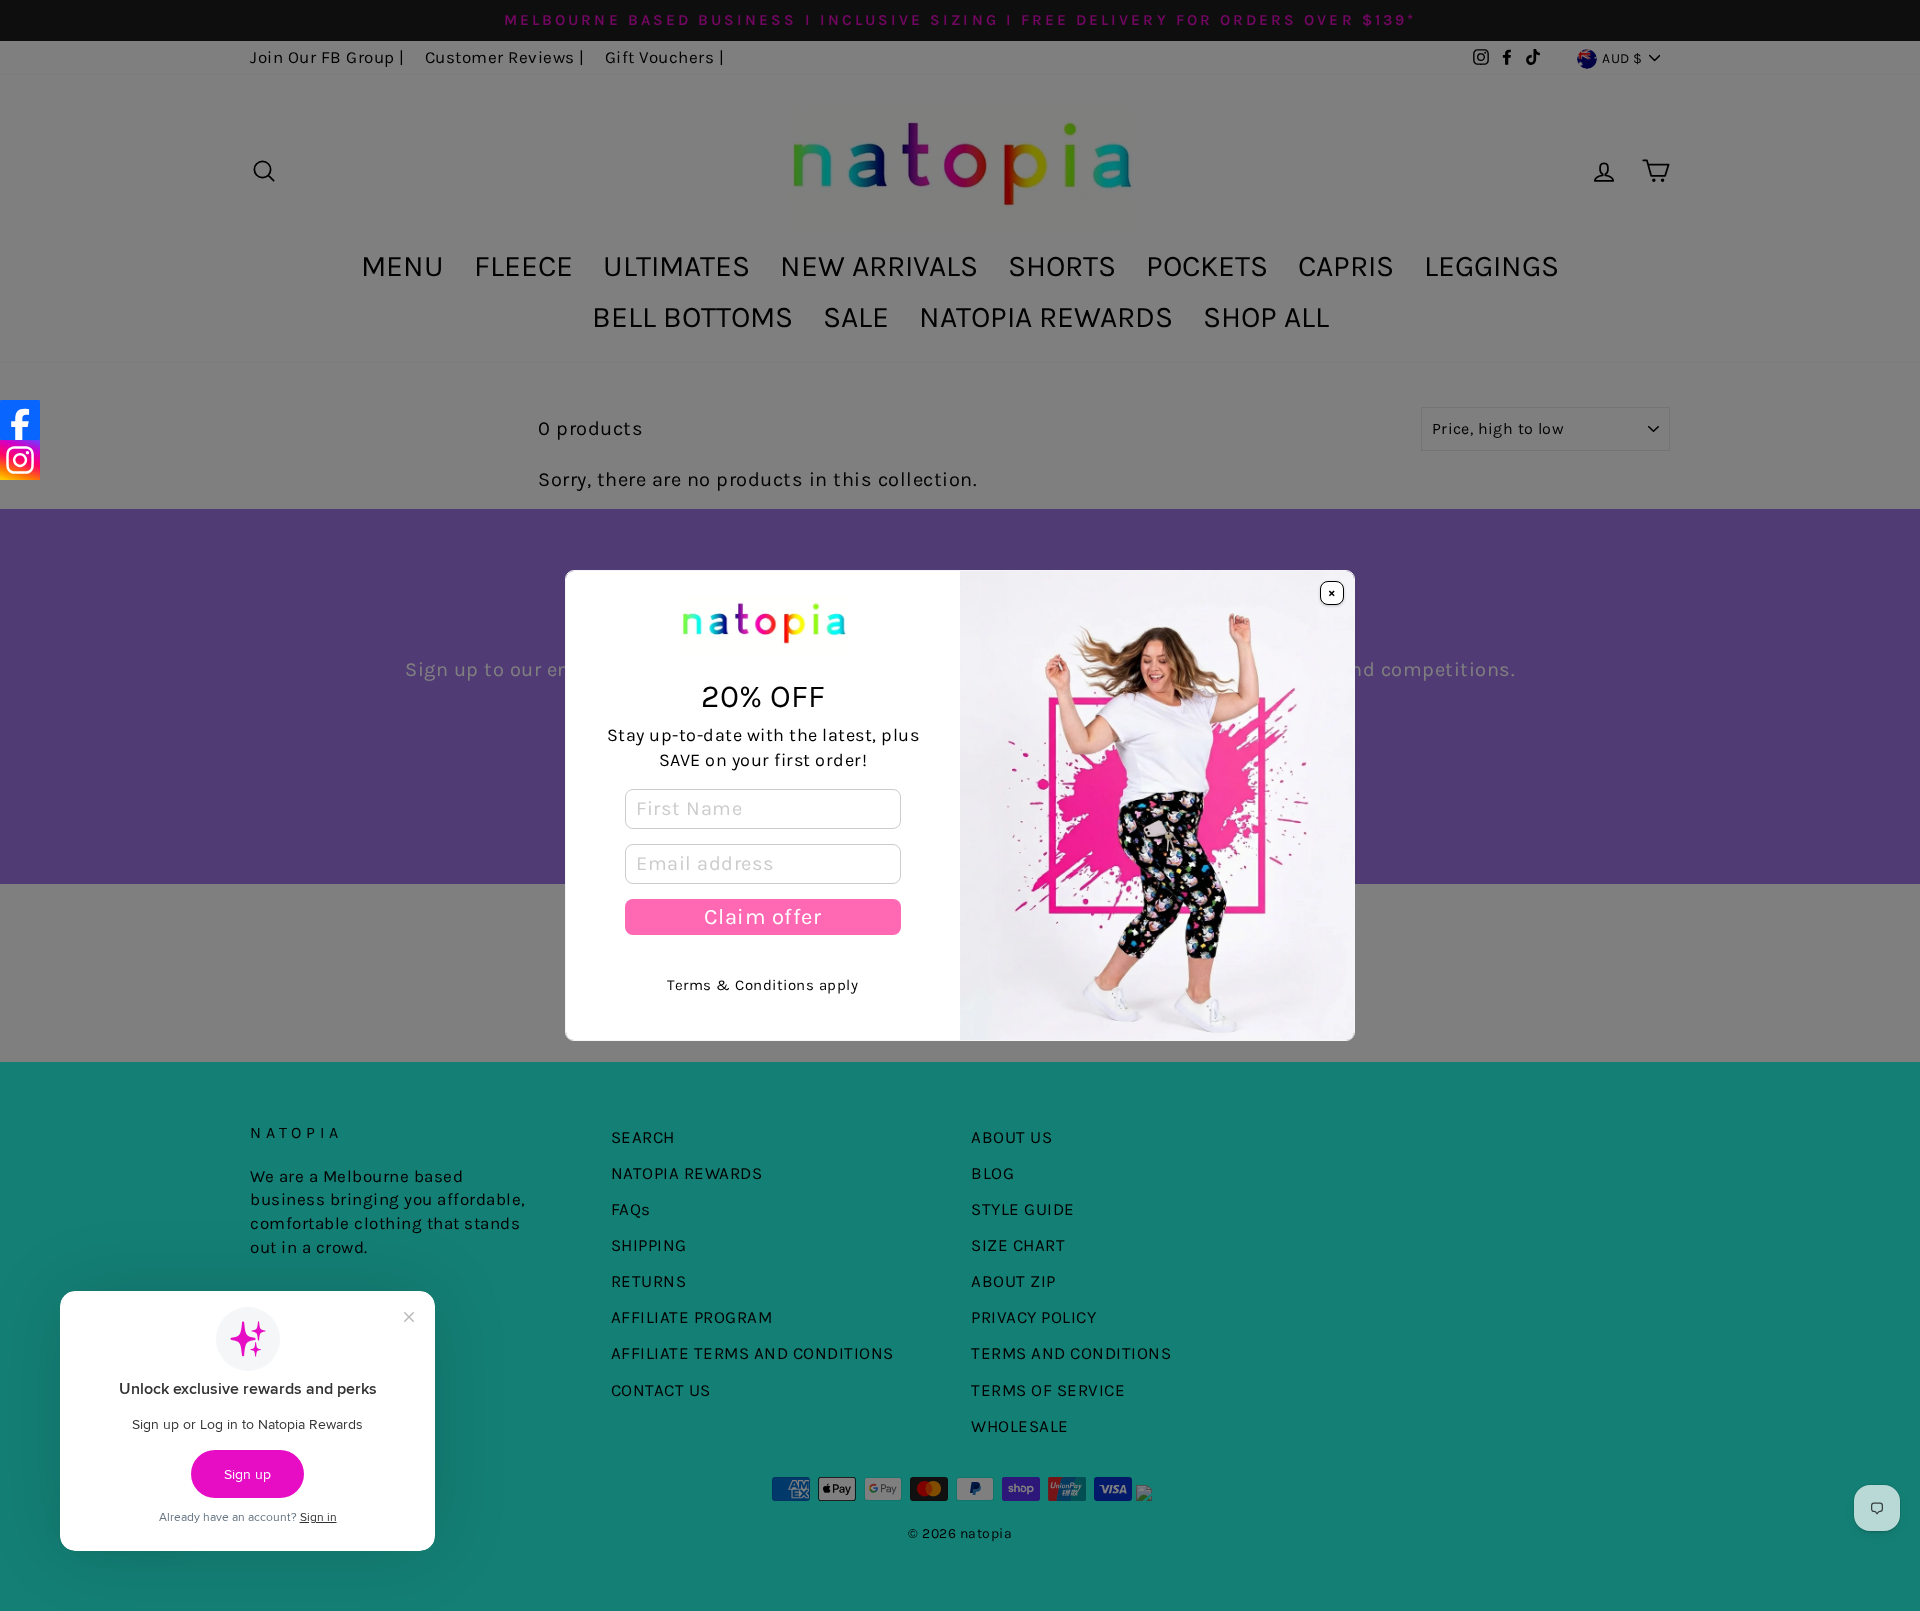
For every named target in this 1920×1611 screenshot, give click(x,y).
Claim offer (762, 917)
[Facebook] (20, 420)
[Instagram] (20, 460)
